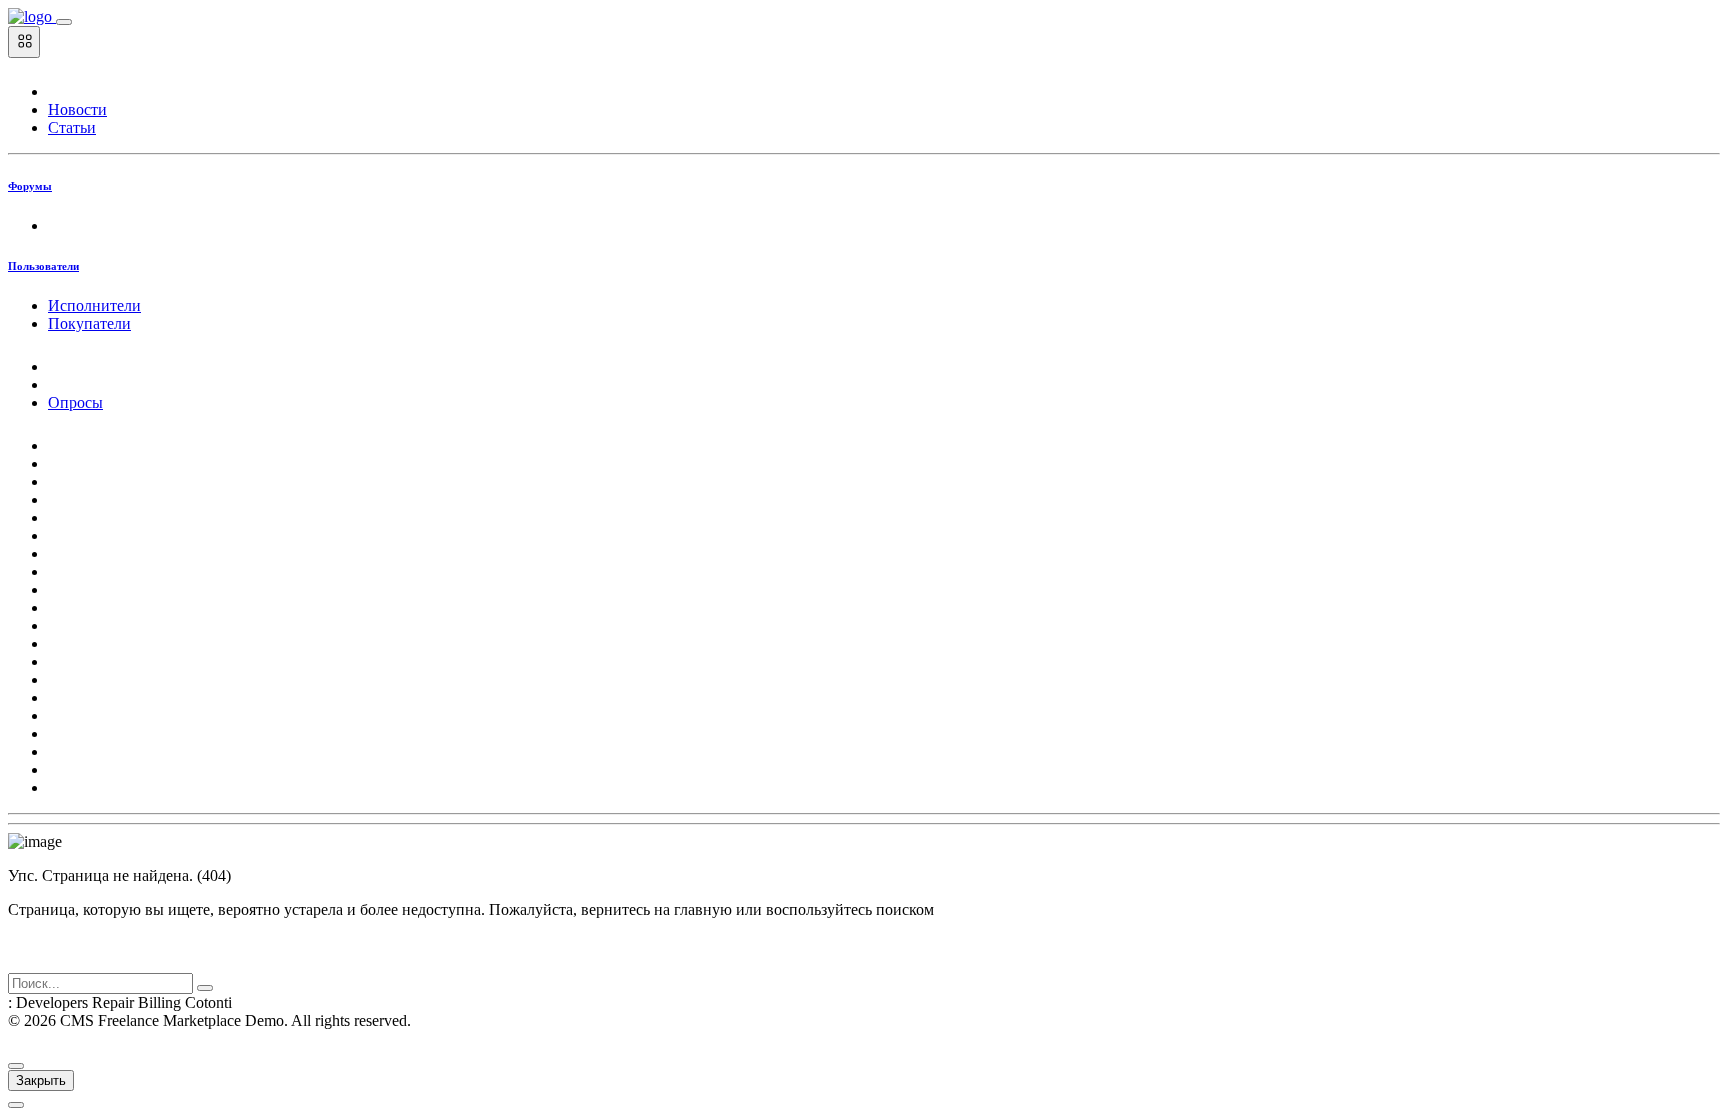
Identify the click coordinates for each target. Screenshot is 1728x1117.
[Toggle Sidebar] (64, 22)
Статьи (72, 127)
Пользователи (43, 266)
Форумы (30, 186)
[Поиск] (205, 988)
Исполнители (94, 305)
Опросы (75, 402)
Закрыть (41, 1080)
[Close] (16, 1066)
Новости (77, 109)
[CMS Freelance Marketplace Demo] (32, 16)
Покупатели (89, 323)
